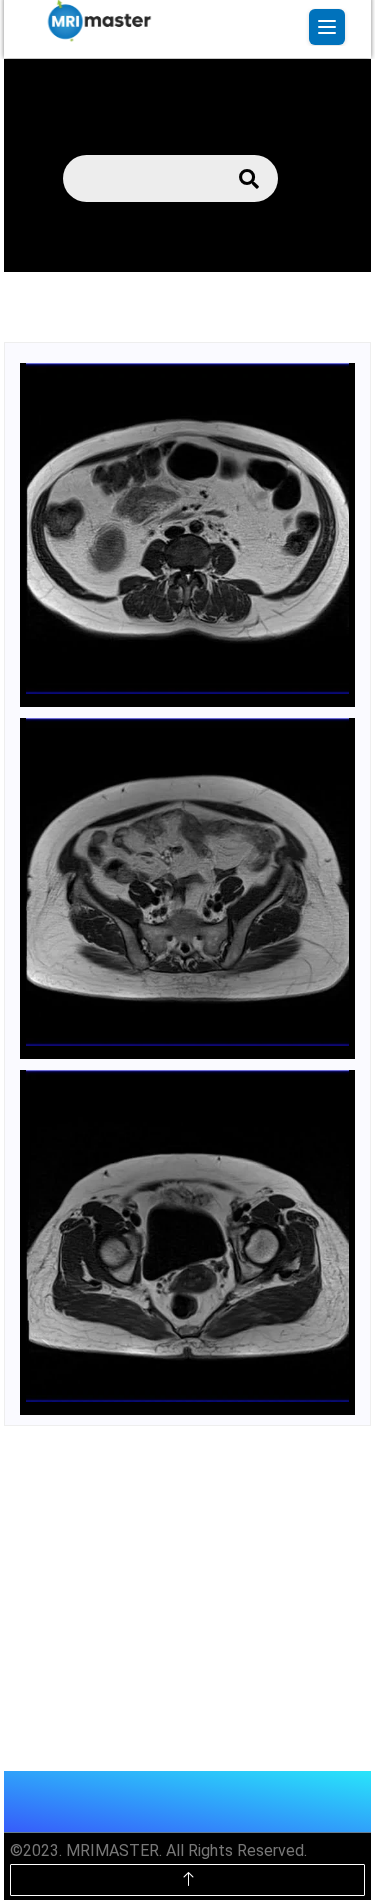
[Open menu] (327, 27)
